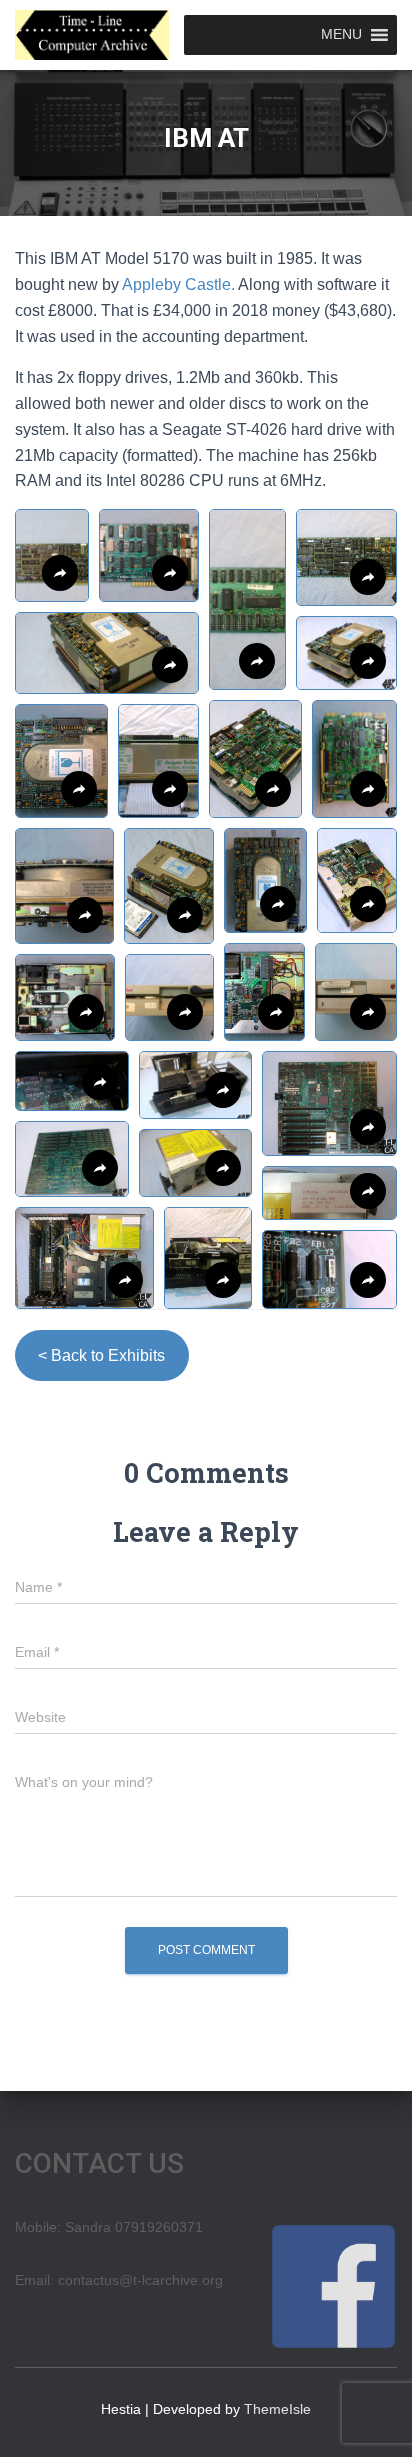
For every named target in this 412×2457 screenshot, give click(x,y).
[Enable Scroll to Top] (372, 2417)
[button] (149, 555)
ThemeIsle (277, 2409)
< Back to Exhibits (101, 1355)
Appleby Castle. (178, 284)
